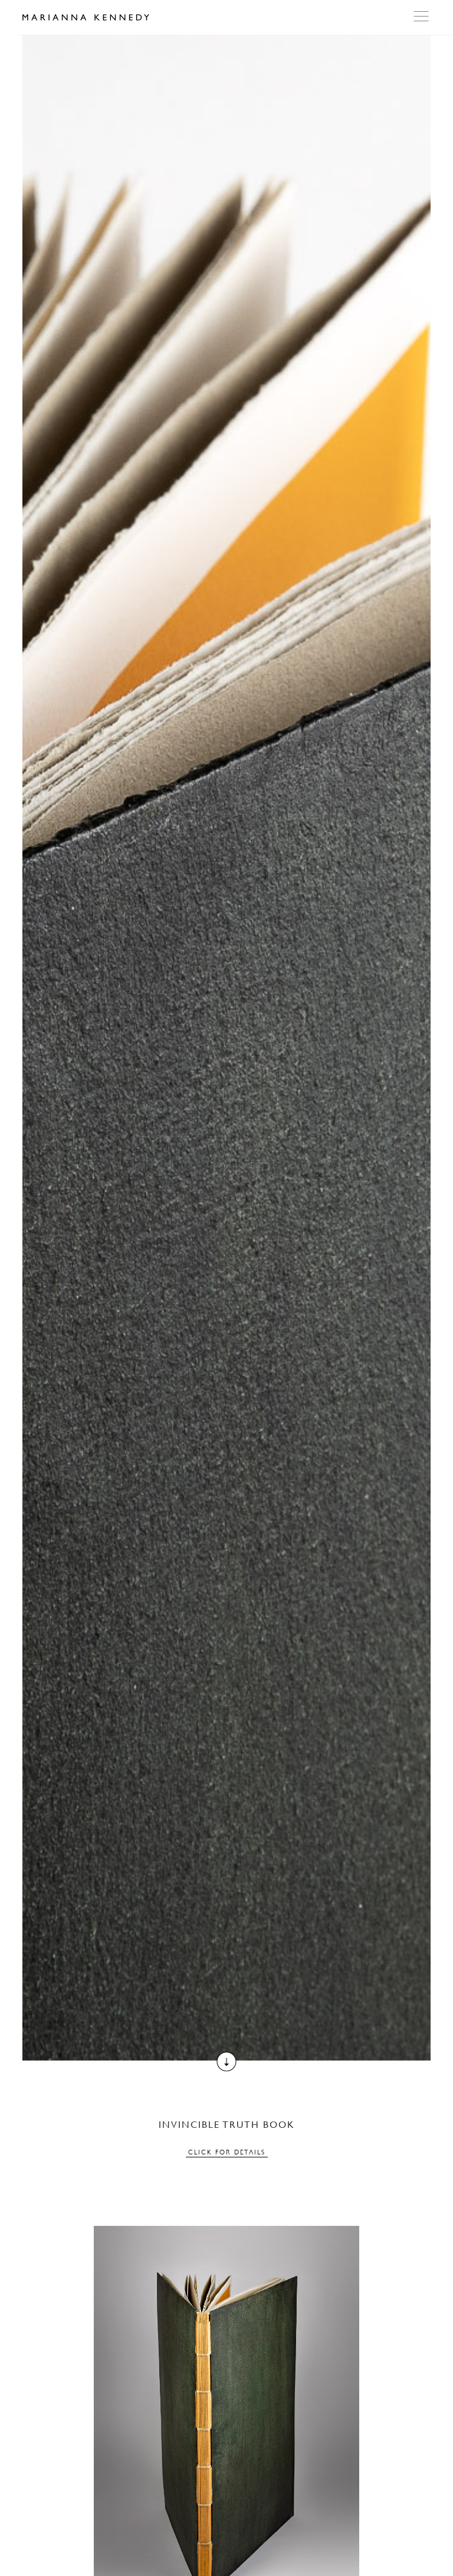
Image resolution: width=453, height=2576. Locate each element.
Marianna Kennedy (86, 18)
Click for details (227, 2152)
